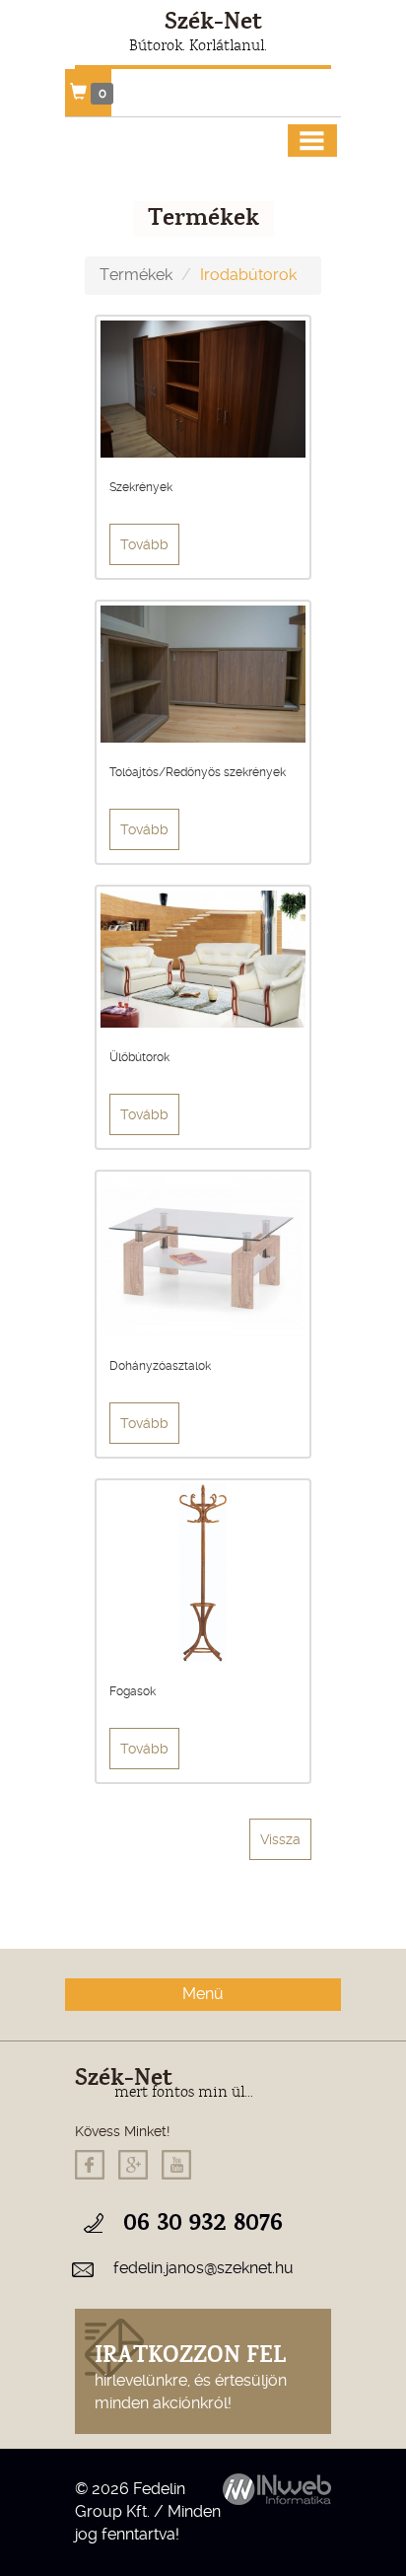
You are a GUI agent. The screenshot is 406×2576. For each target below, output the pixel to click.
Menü (203, 1994)
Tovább (144, 544)
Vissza (280, 1839)
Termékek (136, 275)
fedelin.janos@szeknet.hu (203, 2268)
